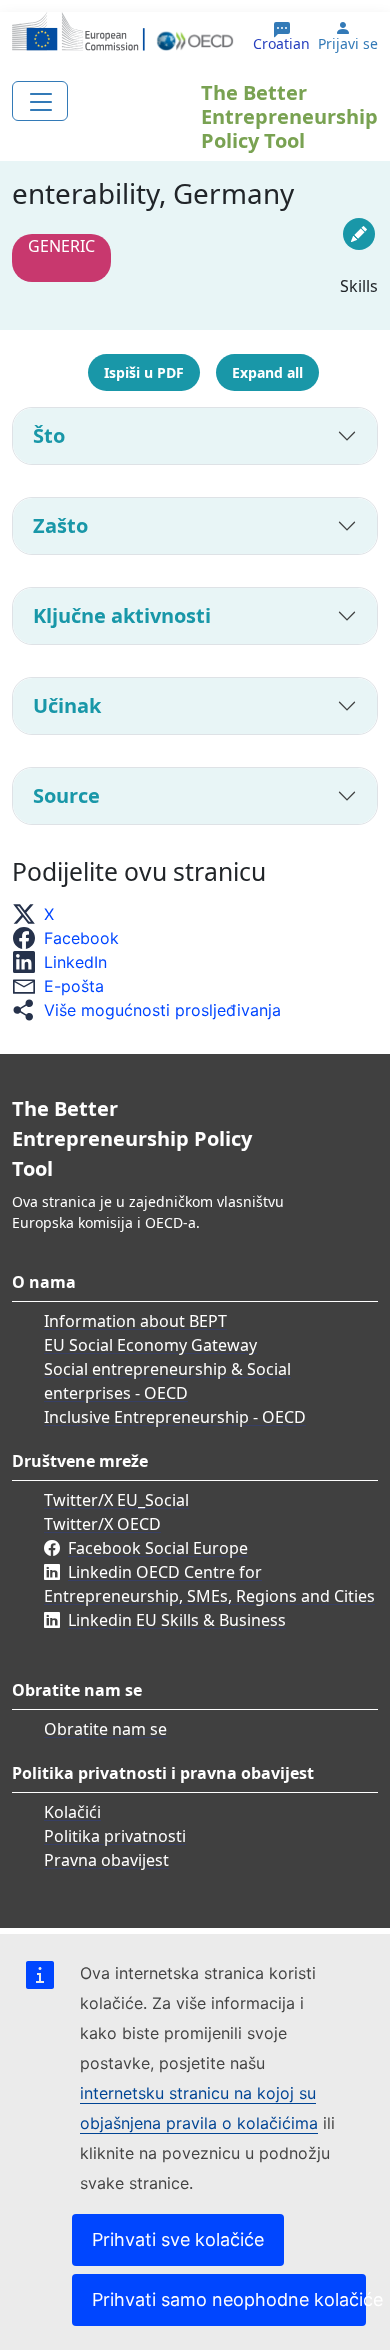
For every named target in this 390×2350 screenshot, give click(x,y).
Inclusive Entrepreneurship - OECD (175, 1417)
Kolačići (72, 1812)
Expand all (267, 372)
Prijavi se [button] (348, 44)
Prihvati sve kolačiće (178, 2239)
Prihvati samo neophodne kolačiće (229, 2299)
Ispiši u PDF (144, 372)
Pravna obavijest (106, 1860)
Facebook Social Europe (158, 1548)
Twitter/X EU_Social (116, 1500)
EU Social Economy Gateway (150, 1345)
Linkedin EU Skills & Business (177, 1620)
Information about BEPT (135, 1321)
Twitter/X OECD (102, 1524)
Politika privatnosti (115, 1836)
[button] (39, 914)
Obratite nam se (105, 1729)
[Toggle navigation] (40, 101)
